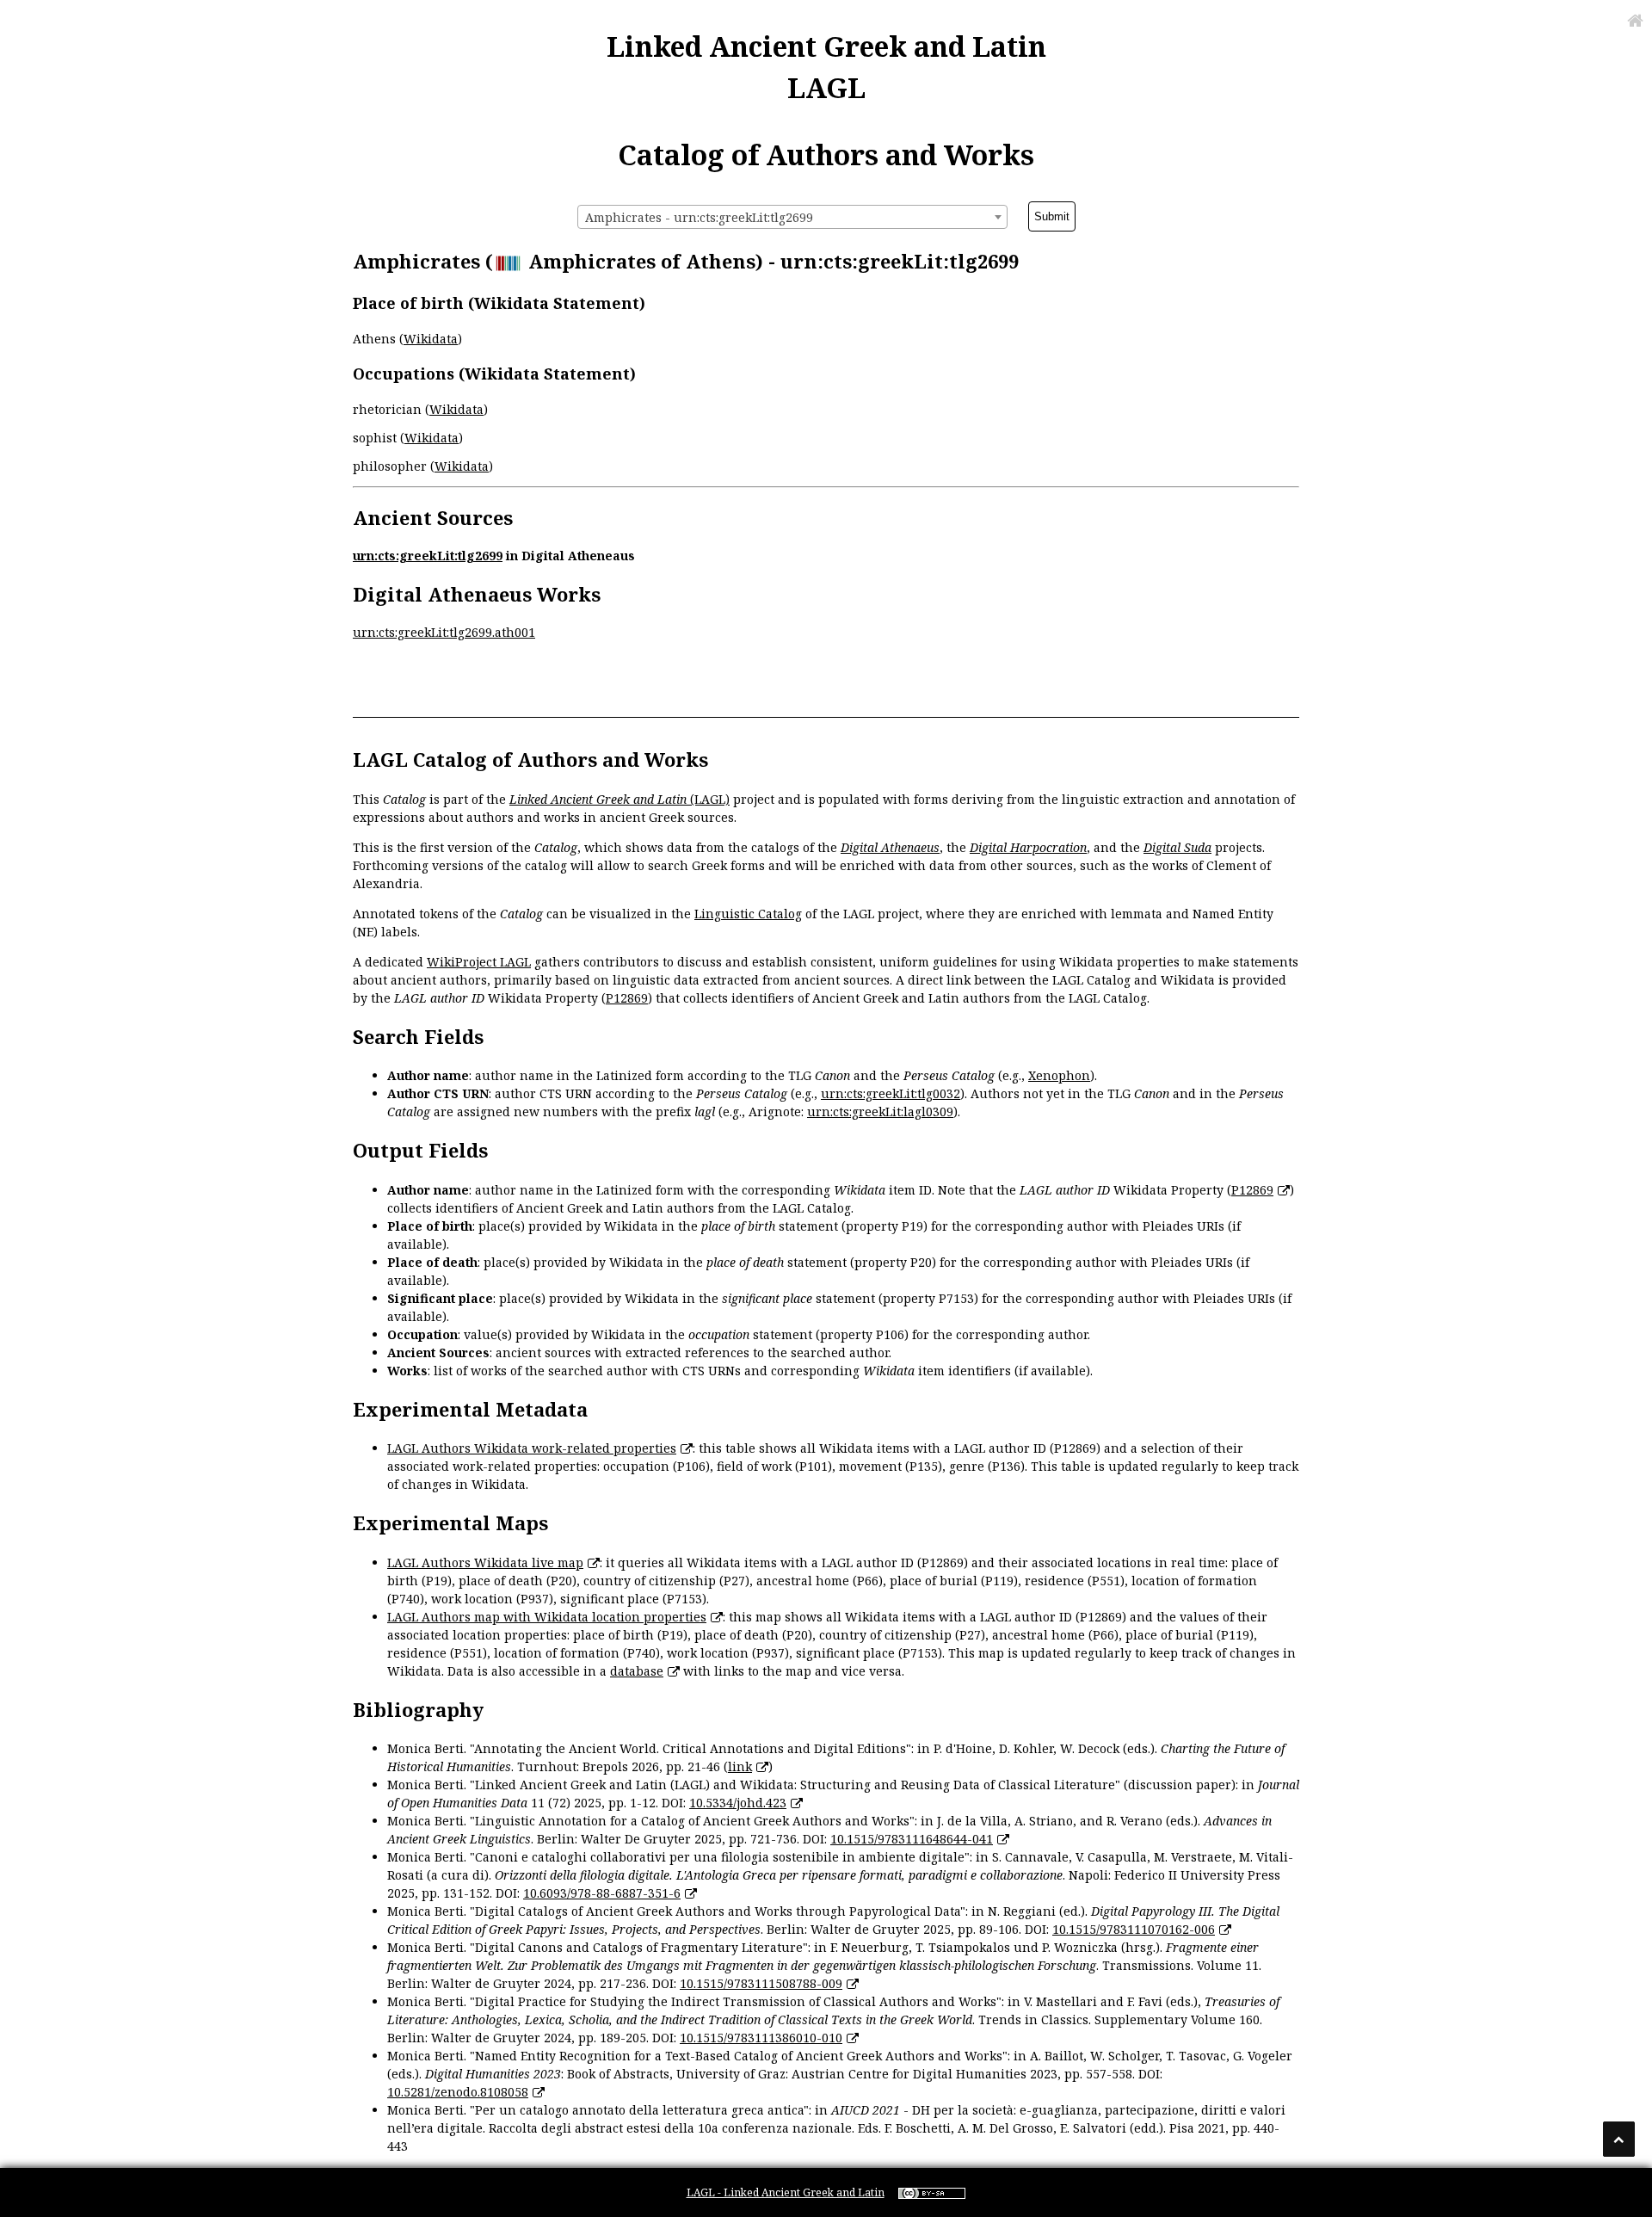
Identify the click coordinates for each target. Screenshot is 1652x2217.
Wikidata (431, 339)
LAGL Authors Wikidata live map (485, 1562)
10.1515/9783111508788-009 (761, 1983)
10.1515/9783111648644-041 (912, 1839)
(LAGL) (619, 799)
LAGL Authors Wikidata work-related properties (532, 1448)
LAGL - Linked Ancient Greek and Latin (786, 2192)
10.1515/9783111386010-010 (761, 2038)
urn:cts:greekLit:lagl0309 (880, 1112)
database (637, 1671)
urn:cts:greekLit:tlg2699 (428, 556)
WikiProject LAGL (479, 962)
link (740, 1766)
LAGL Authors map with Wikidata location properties (547, 1617)
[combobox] (792, 217)
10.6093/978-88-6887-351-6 (602, 1893)
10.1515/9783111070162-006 (1134, 1929)
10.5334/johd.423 (738, 1803)
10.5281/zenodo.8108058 (458, 2092)
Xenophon (1059, 1075)
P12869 (627, 998)
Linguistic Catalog (748, 914)
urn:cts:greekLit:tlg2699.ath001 (444, 632)
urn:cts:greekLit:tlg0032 (891, 1093)
